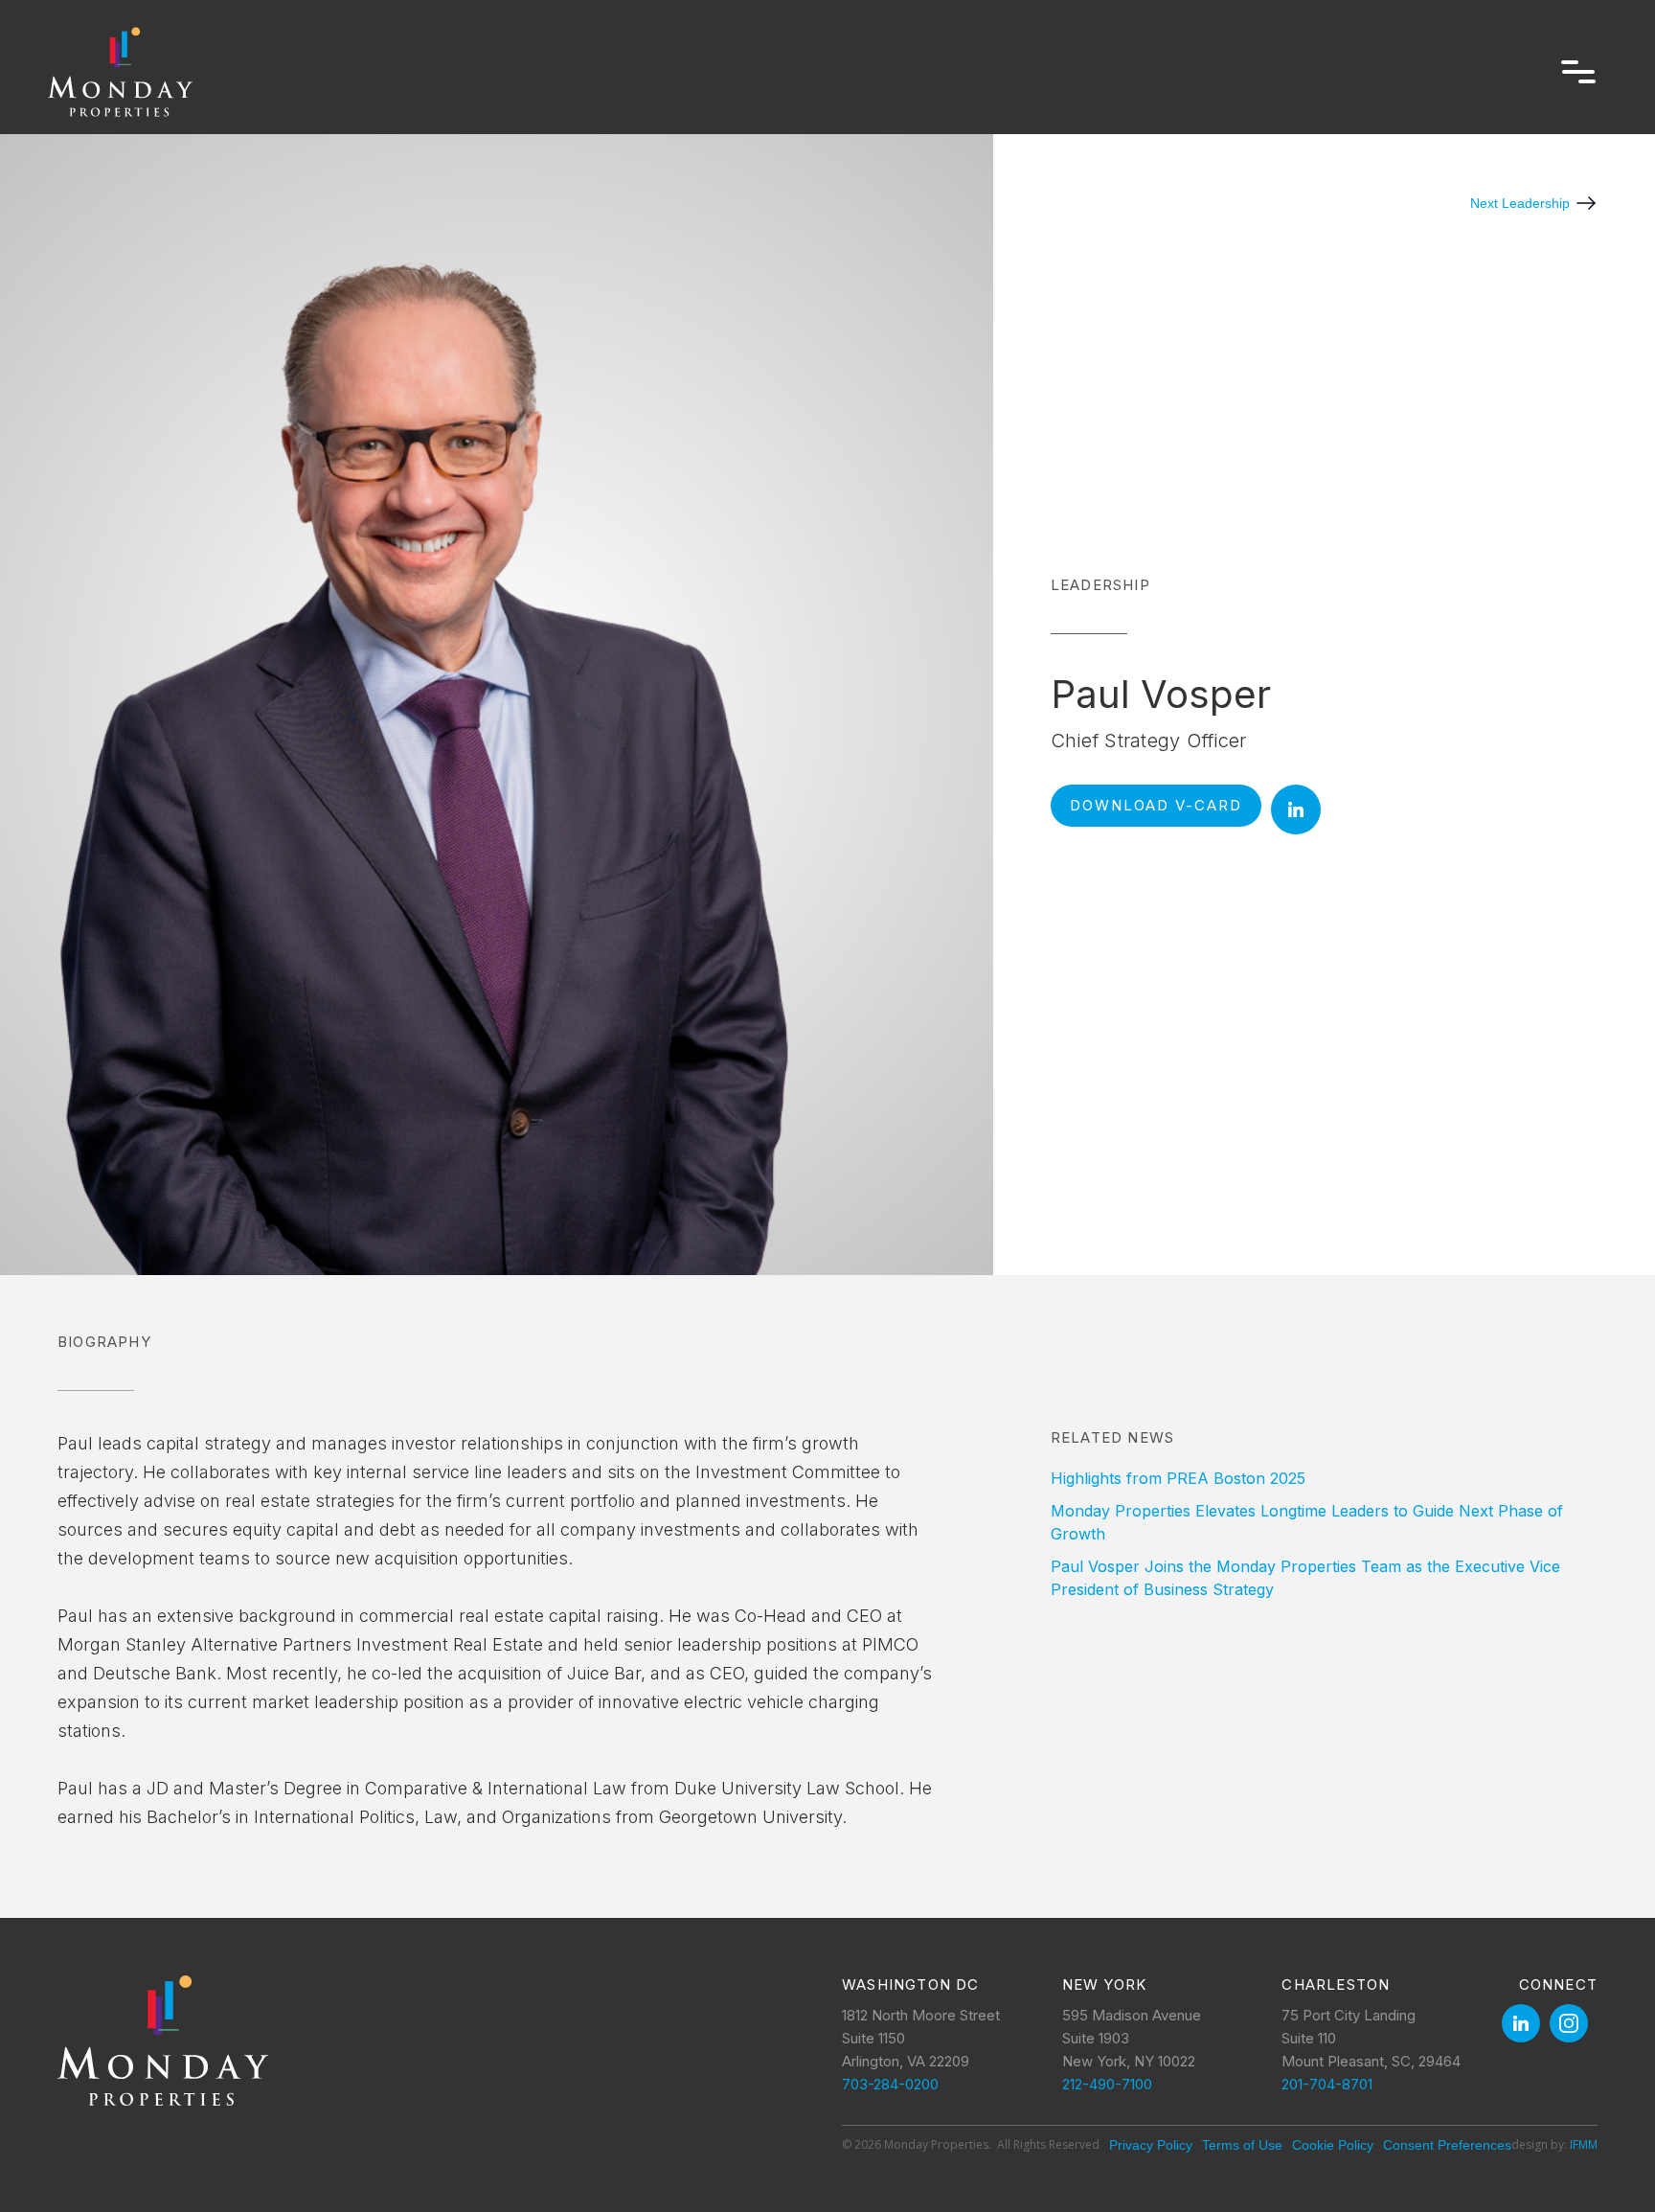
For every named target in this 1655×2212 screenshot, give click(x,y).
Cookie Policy (1333, 2145)
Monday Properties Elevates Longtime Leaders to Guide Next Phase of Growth (1307, 1522)
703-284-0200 (890, 2084)
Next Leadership (1520, 203)
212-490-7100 (1107, 2084)
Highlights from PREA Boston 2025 (1178, 1478)
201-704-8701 (1327, 2084)
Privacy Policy (1151, 2145)
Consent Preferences (1447, 2145)
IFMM (1584, 2144)
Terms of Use (1242, 2145)
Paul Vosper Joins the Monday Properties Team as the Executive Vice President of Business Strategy (1305, 1578)
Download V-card (1156, 805)
